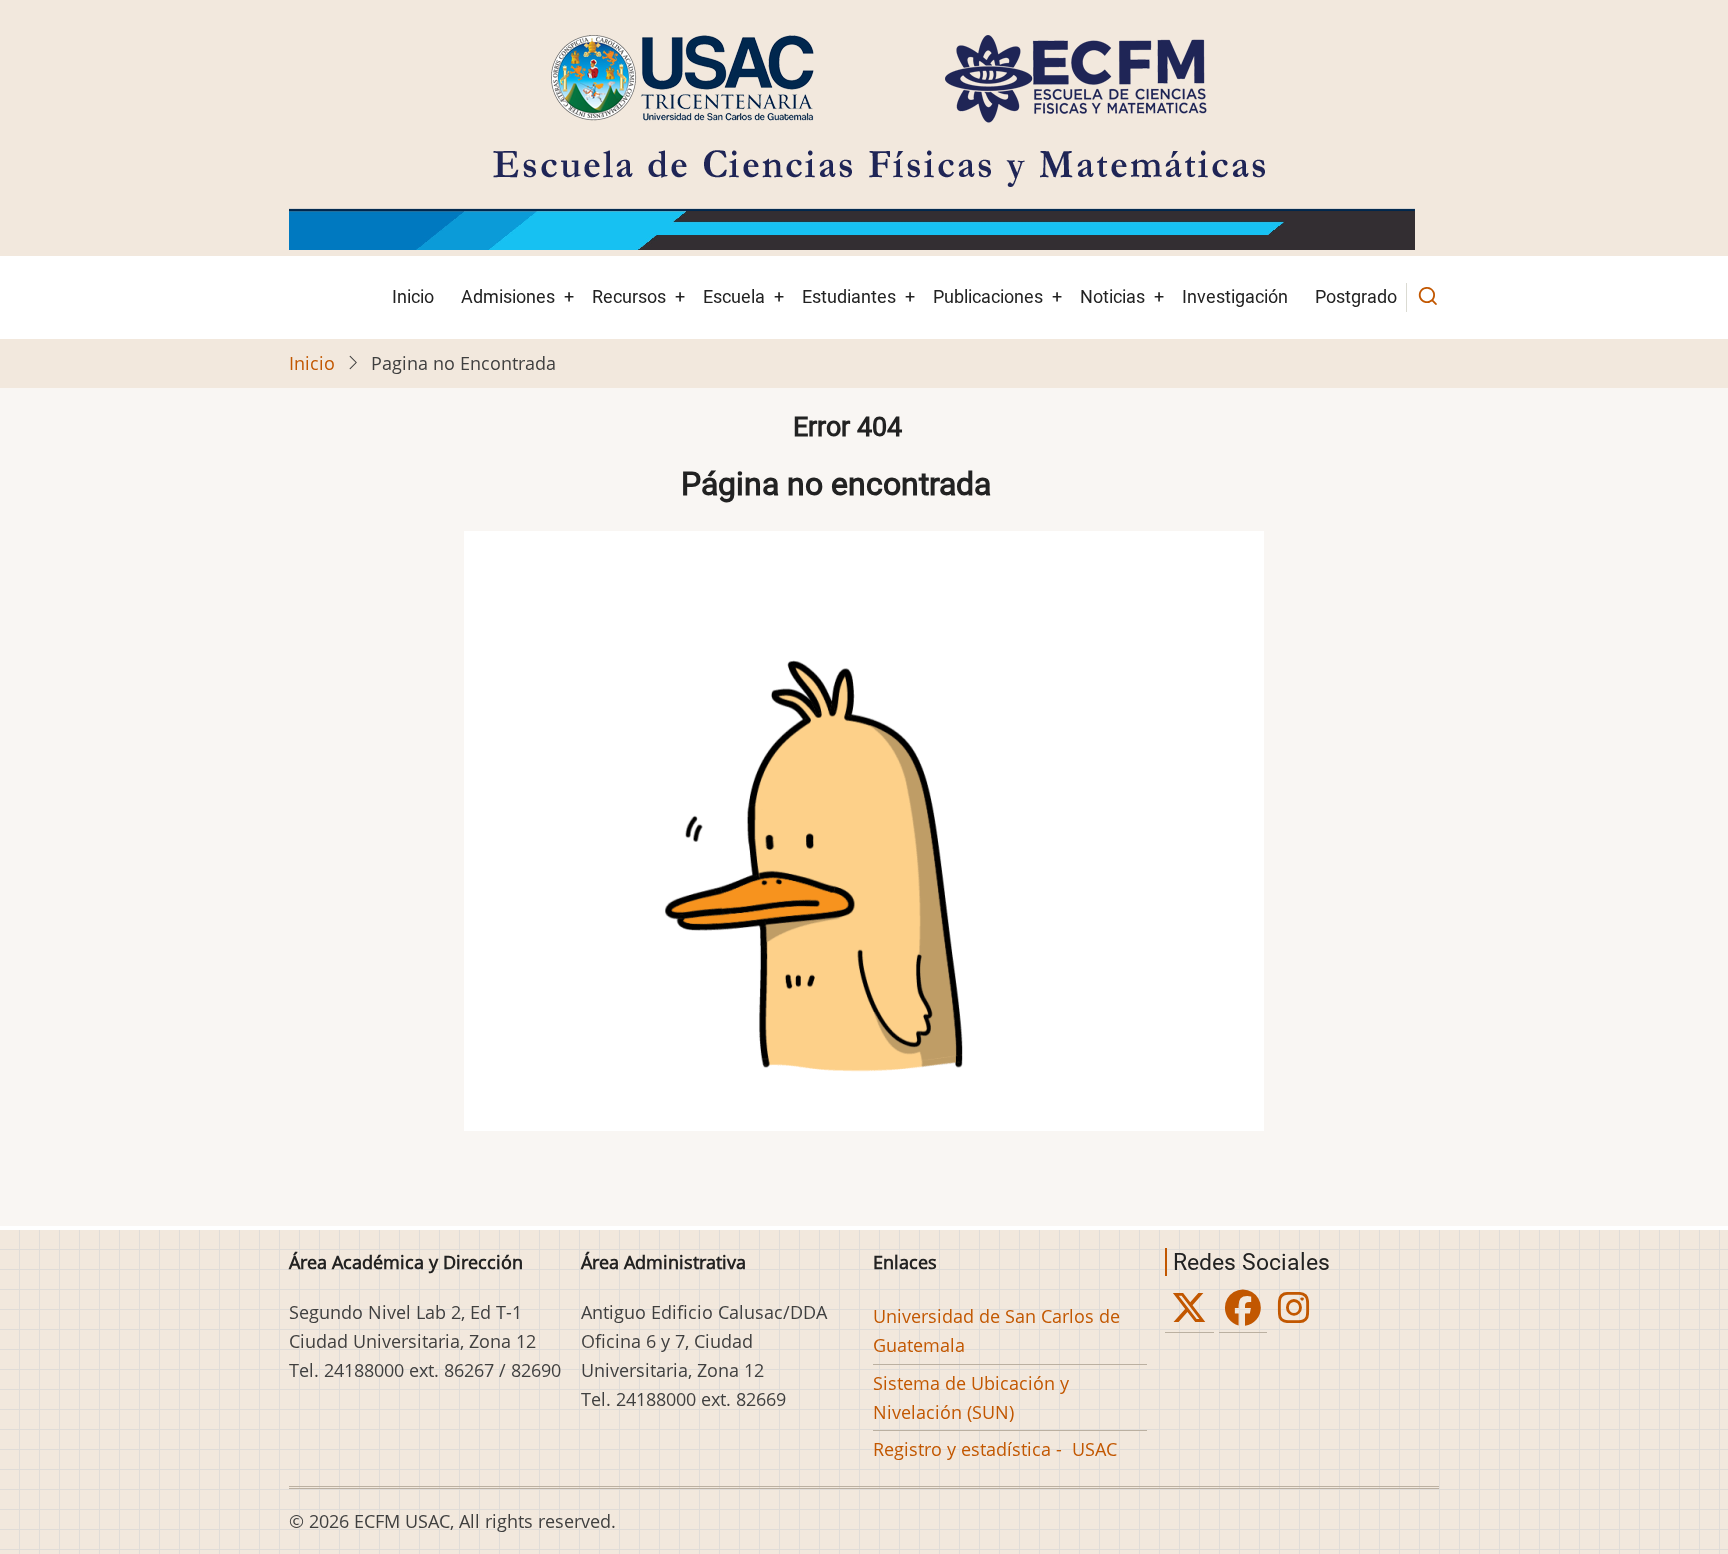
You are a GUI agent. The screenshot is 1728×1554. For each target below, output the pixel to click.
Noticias (1112, 296)
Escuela (734, 296)
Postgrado (1356, 296)
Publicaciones (988, 296)
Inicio (413, 296)
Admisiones (508, 296)
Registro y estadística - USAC (995, 1449)
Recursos (629, 296)
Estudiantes (849, 296)
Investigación (1235, 296)
